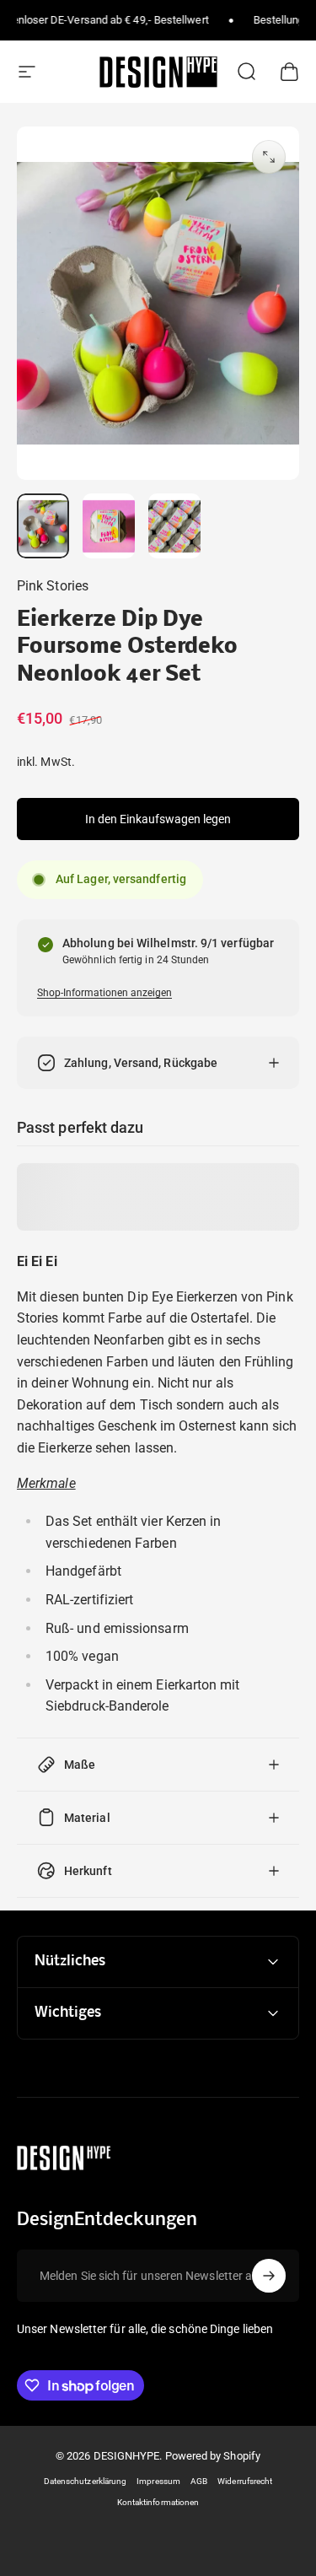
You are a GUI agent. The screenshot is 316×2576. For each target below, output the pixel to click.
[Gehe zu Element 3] (174, 526)
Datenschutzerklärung (86, 2481)
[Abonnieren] (269, 2276)
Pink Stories (53, 586)
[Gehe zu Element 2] (109, 526)
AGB (199, 2481)
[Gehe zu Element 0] (43, 526)
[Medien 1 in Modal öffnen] (269, 157)
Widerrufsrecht (245, 2481)
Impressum (158, 2481)
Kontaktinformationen (158, 2502)
